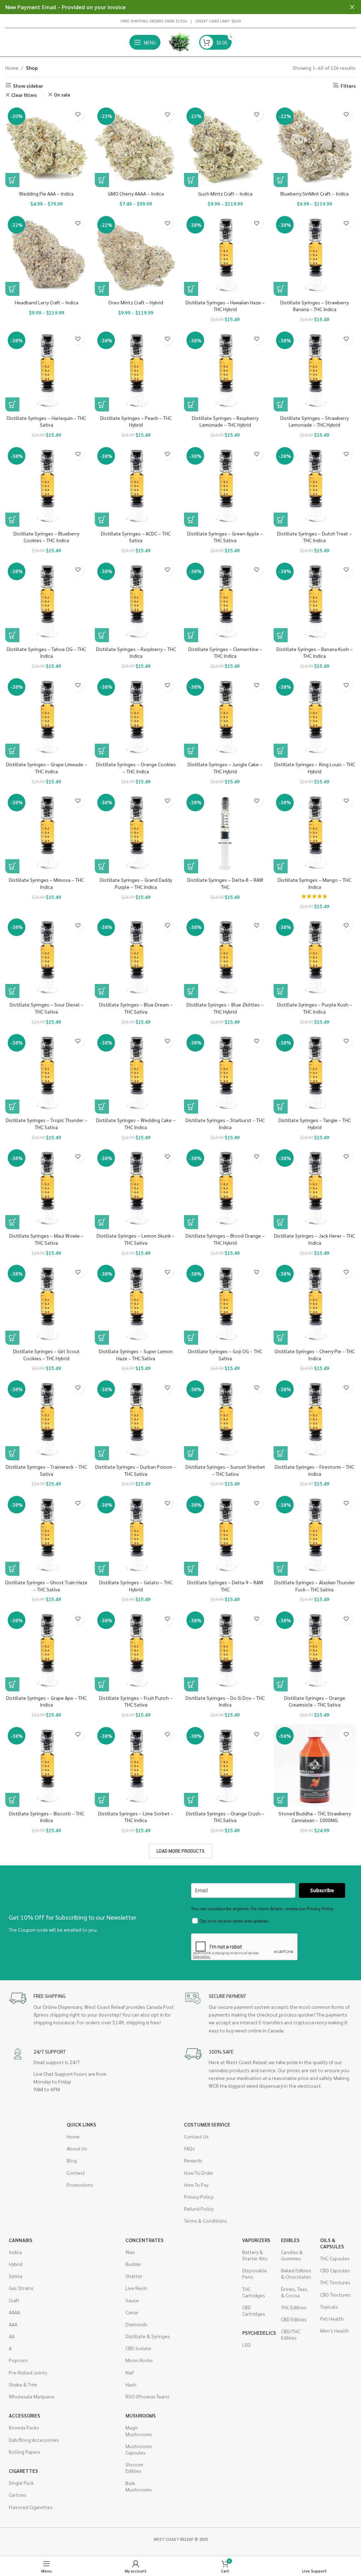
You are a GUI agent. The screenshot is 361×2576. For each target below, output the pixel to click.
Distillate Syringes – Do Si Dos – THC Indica (225, 1701)
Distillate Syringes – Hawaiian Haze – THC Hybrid (225, 306)
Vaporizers (256, 2240)
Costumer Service (207, 2124)
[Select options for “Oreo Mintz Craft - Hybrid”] (102, 289)
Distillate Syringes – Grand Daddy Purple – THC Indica (136, 883)
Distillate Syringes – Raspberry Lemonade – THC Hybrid (225, 421)
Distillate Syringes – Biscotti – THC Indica (47, 1817)
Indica (15, 2252)
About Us (77, 2148)
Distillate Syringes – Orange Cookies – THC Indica (136, 768)
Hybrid (16, 2264)
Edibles (290, 2240)
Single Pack (21, 2483)
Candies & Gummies (292, 2255)
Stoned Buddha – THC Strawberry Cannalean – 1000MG (315, 1817)
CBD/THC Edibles (291, 2334)
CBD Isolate (138, 2348)
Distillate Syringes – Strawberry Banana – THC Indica (314, 306)
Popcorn (18, 2360)
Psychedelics (258, 2333)
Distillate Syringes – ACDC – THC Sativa (136, 537)
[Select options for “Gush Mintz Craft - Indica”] (191, 180)
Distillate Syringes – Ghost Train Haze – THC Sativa (46, 1586)
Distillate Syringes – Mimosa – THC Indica (46, 883)
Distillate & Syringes (148, 2336)
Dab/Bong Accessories (34, 2440)
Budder (133, 2264)
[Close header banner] (352, 7)
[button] (191, 289)
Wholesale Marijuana (32, 2396)
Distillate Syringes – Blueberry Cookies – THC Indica (46, 537)
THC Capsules (335, 2258)
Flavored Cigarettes (31, 2507)
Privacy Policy (199, 2197)
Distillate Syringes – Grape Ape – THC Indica (46, 1701)
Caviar (132, 2312)
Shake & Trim (23, 2384)
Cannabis (21, 2240)
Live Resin (136, 2288)
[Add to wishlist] (78, 115)
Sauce (132, 2300)
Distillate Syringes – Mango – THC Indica (314, 883)
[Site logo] (180, 42)
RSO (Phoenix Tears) (148, 2396)
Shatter (134, 2276)
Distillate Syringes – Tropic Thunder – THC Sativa (47, 1123)
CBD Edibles (294, 2319)
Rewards (193, 2160)
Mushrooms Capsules (139, 2449)
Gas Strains (21, 2288)
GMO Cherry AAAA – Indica (136, 193)
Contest (76, 2173)
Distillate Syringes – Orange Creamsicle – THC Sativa (315, 1701)
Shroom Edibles (134, 2467)
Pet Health (332, 2318)
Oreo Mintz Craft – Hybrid (136, 302)
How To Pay (196, 2185)
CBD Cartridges (254, 2310)
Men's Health (335, 2330)
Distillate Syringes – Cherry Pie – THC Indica (315, 1355)
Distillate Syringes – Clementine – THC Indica (225, 652)
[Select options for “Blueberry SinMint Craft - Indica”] (281, 180)
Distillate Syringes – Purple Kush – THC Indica (315, 1008)
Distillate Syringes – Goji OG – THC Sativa (225, 1355)
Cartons (18, 2495)
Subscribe (322, 1890)
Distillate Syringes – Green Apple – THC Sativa (225, 537)
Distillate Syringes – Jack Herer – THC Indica (314, 1239)
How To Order (199, 2173)
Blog (72, 2160)
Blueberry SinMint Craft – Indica (314, 193)
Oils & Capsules (332, 2243)
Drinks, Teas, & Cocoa (295, 2292)
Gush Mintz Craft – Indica (225, 193)
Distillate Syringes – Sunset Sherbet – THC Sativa (225, 1470)
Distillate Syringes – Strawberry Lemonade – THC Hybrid (314, 421)
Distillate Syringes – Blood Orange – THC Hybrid (225, 1239)
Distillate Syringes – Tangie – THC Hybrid (315, 1123)
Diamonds (136, 2324)
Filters (348, 85)
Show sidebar (28, 85)
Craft (14, 2300)
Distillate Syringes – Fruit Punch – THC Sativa (136, 1701)
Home (12, 68)
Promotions (80, 2185)
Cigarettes (23, 2471)
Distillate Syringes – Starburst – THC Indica (225, 1123)
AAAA (14, 2312)
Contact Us (196, 2136)
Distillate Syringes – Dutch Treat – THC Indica (314, 537)
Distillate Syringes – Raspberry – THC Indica (136, 652)
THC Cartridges (254, 2292)
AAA (13, 2324)
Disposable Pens (255, 2273)
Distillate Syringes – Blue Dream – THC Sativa (136, 1008)
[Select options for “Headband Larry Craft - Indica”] (12, 289)
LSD (246, 2345)
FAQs (189, 2148)
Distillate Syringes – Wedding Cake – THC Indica (136, 1123)
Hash (131, 2384)
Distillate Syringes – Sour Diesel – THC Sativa (47, 1008)
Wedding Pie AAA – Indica (46, 193)
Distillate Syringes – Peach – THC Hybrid (136, 421)
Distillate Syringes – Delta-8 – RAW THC (225, 883)
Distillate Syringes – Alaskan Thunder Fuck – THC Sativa (315, 1586)
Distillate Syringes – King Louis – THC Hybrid (315, 768)
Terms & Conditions (206, 2221)
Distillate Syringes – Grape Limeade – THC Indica (47, 768)
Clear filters (24, 95)
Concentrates (145, 2240)
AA (12, 2336)
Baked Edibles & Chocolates (296, 2273)
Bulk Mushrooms (139, 2486)
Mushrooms (141, 2415)
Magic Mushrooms (139, 2431)
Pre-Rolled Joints (28, 2372)
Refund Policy (199, 2209)
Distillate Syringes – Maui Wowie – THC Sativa (46, 1239)
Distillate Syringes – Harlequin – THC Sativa (46, 421)
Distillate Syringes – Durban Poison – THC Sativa (136, 1470)
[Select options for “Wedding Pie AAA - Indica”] (12, 180)
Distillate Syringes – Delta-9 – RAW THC (225, 1586)
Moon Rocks (139, 2360)
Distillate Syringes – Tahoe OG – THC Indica (46, 652)
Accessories (25, 2415)
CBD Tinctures (335, 2295)
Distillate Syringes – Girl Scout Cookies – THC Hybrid (46, 1355)
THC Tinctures (335, 2282)
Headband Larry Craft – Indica (47, 302)
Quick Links (81, 2124)
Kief (130, 2372)
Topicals (329, 2306)
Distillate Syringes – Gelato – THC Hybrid (136, 1586)
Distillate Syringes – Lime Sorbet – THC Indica (136, 1817)
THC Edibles (294, 2307)
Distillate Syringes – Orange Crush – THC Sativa (225, 1817)
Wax (130, 2252)
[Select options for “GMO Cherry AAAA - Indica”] (102, 180)
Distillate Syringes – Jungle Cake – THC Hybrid (225, 768)
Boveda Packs (24, 2427)
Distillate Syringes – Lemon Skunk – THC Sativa (136, 1239)
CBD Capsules (335, 2270)
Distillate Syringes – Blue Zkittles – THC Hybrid (225, 1008)
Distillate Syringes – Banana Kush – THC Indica (315, 652)
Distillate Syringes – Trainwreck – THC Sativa (46, 1470)
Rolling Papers (25, 2452)
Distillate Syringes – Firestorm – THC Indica (314, 1470)
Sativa (16, 2276)
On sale (62, 95)
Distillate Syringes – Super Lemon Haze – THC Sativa (136, 1355)
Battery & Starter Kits (255, 2255)
